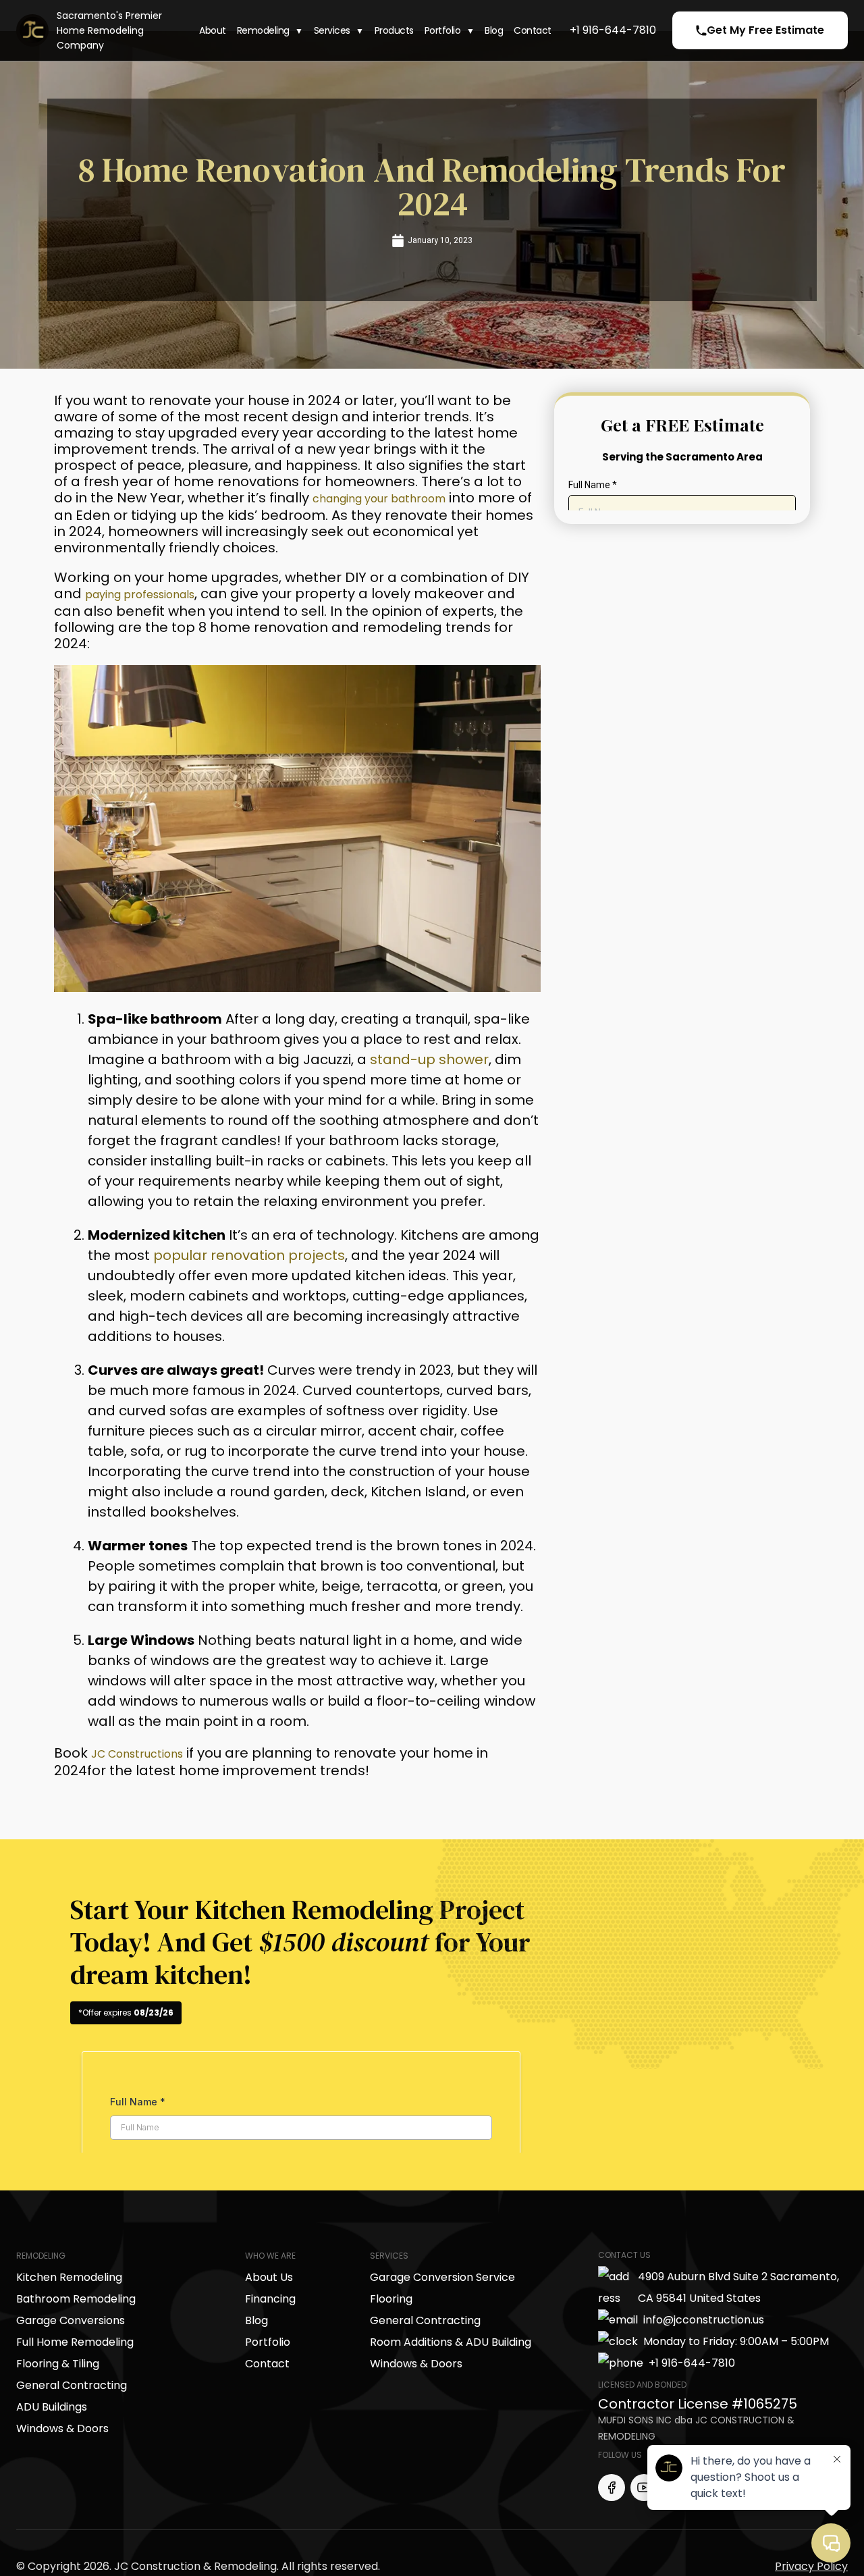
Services (332, 31)
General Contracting (72, 2381)
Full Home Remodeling (75, 2338)
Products (394, 31)
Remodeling (263, 31)
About (213, 31)
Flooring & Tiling (58, 2360)
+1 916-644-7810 (613, 30)
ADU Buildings (52, 2403)
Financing (270, 2295)
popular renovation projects (249, 1253)
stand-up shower (429, 1057)
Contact (533, 31)
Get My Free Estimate (765, 30)
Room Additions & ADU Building (451, 2338)
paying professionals (157, 592)
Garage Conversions (71, 2316)
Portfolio (443, 31)
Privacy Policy (811, 2562)
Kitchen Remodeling (69, 2273)
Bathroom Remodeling (76, 2295)
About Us (269, 2273)
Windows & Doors (62, 2424)
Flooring (391, 2295)
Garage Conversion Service (442, 2273)
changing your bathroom (399, 498)
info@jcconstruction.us (704, 2316)
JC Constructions (150, 1750)
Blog (494, 31)
